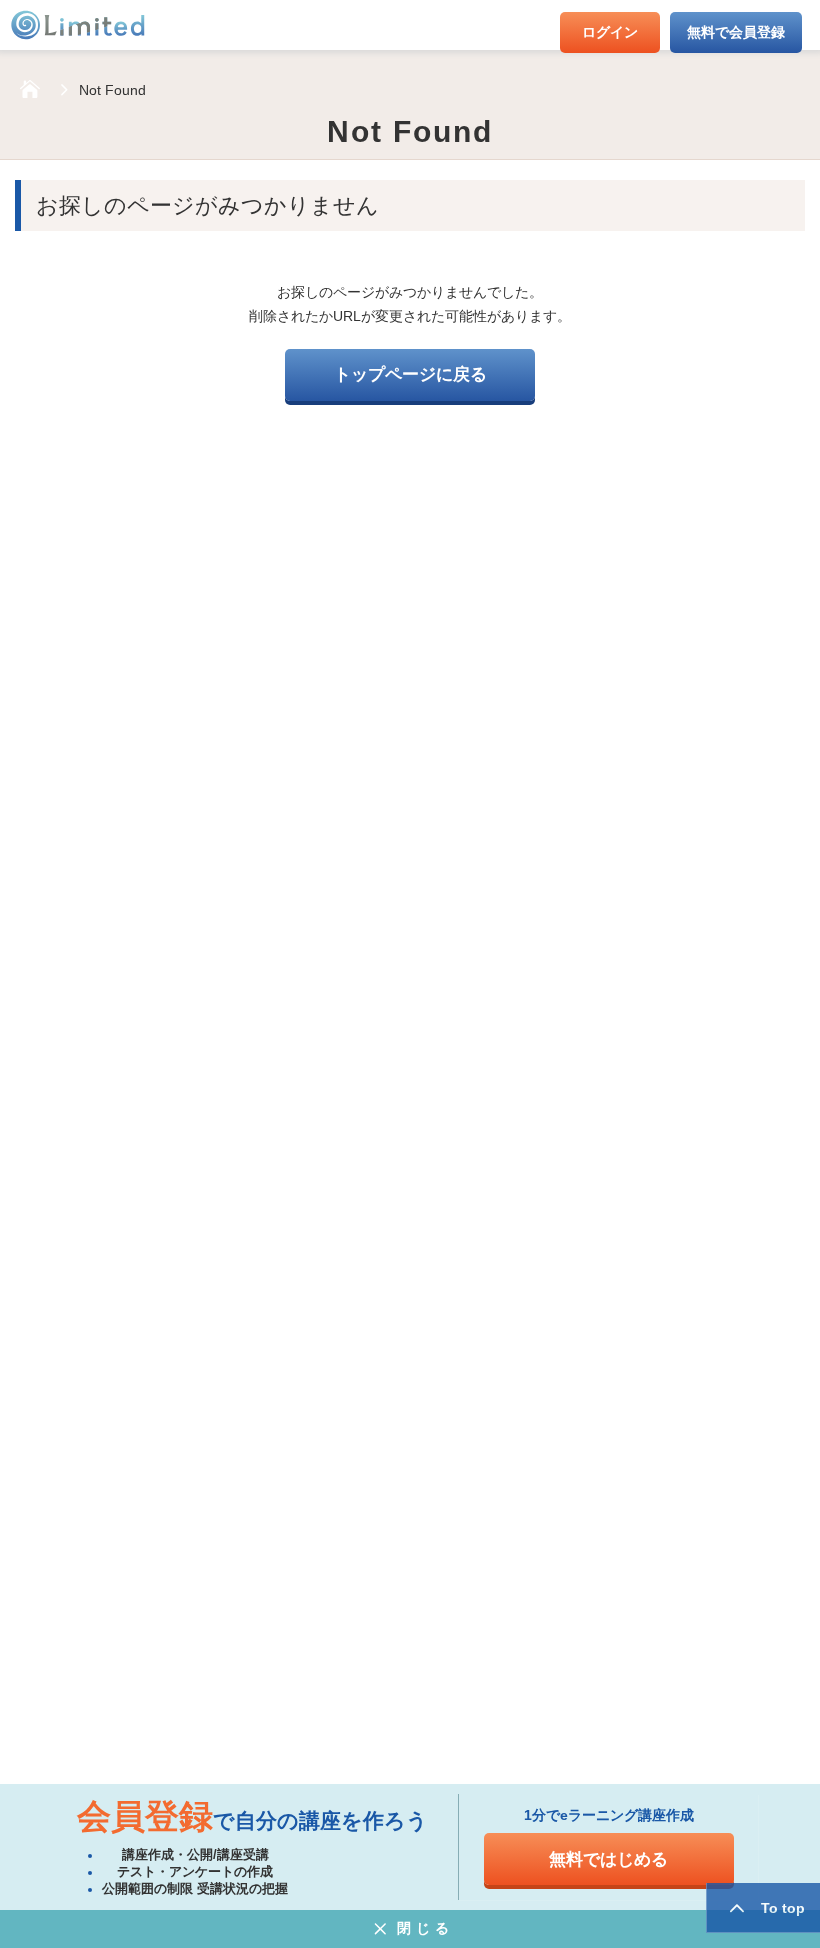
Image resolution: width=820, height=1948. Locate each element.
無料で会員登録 (736, 32)
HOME (30, 90)
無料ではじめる (608, 1859)
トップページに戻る (410, 374)
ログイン (610, 32)
